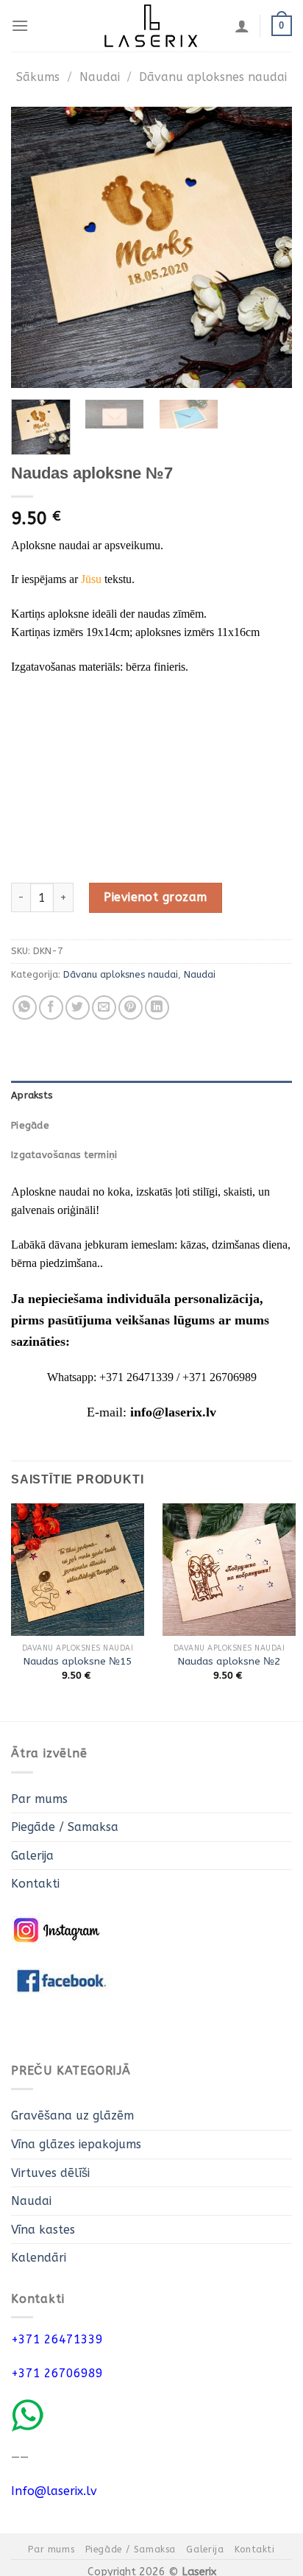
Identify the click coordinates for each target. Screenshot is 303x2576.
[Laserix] (151, 26)
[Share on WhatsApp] (25, 1008)
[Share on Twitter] (78, 1008)
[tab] (151, 1095)
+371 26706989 (57, 2373)
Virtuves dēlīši (50, 2173)
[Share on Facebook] (51, 1008)
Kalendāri (39, 2258)
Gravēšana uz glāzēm (72, 2116)
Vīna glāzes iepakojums (76, 2144)
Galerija (32, 1856)
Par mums (39, 1799)
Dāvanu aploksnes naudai (213, 77)
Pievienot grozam (156, 897)
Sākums (38, 77)
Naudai (100, 77)
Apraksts (32, 1095)
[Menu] (20, 25)
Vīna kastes (43, 2230)
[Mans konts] (242, 26)
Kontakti (35, 1884)
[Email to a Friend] (104, 1008)
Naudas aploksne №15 (78, 1661)
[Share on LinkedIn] (157, 1008)
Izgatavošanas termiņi (64, 1155)
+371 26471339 (57, 2339)
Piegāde (30, 1125)
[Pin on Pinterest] (131, 1008)
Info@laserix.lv (54, 2491)
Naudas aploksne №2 (229, 1661)
